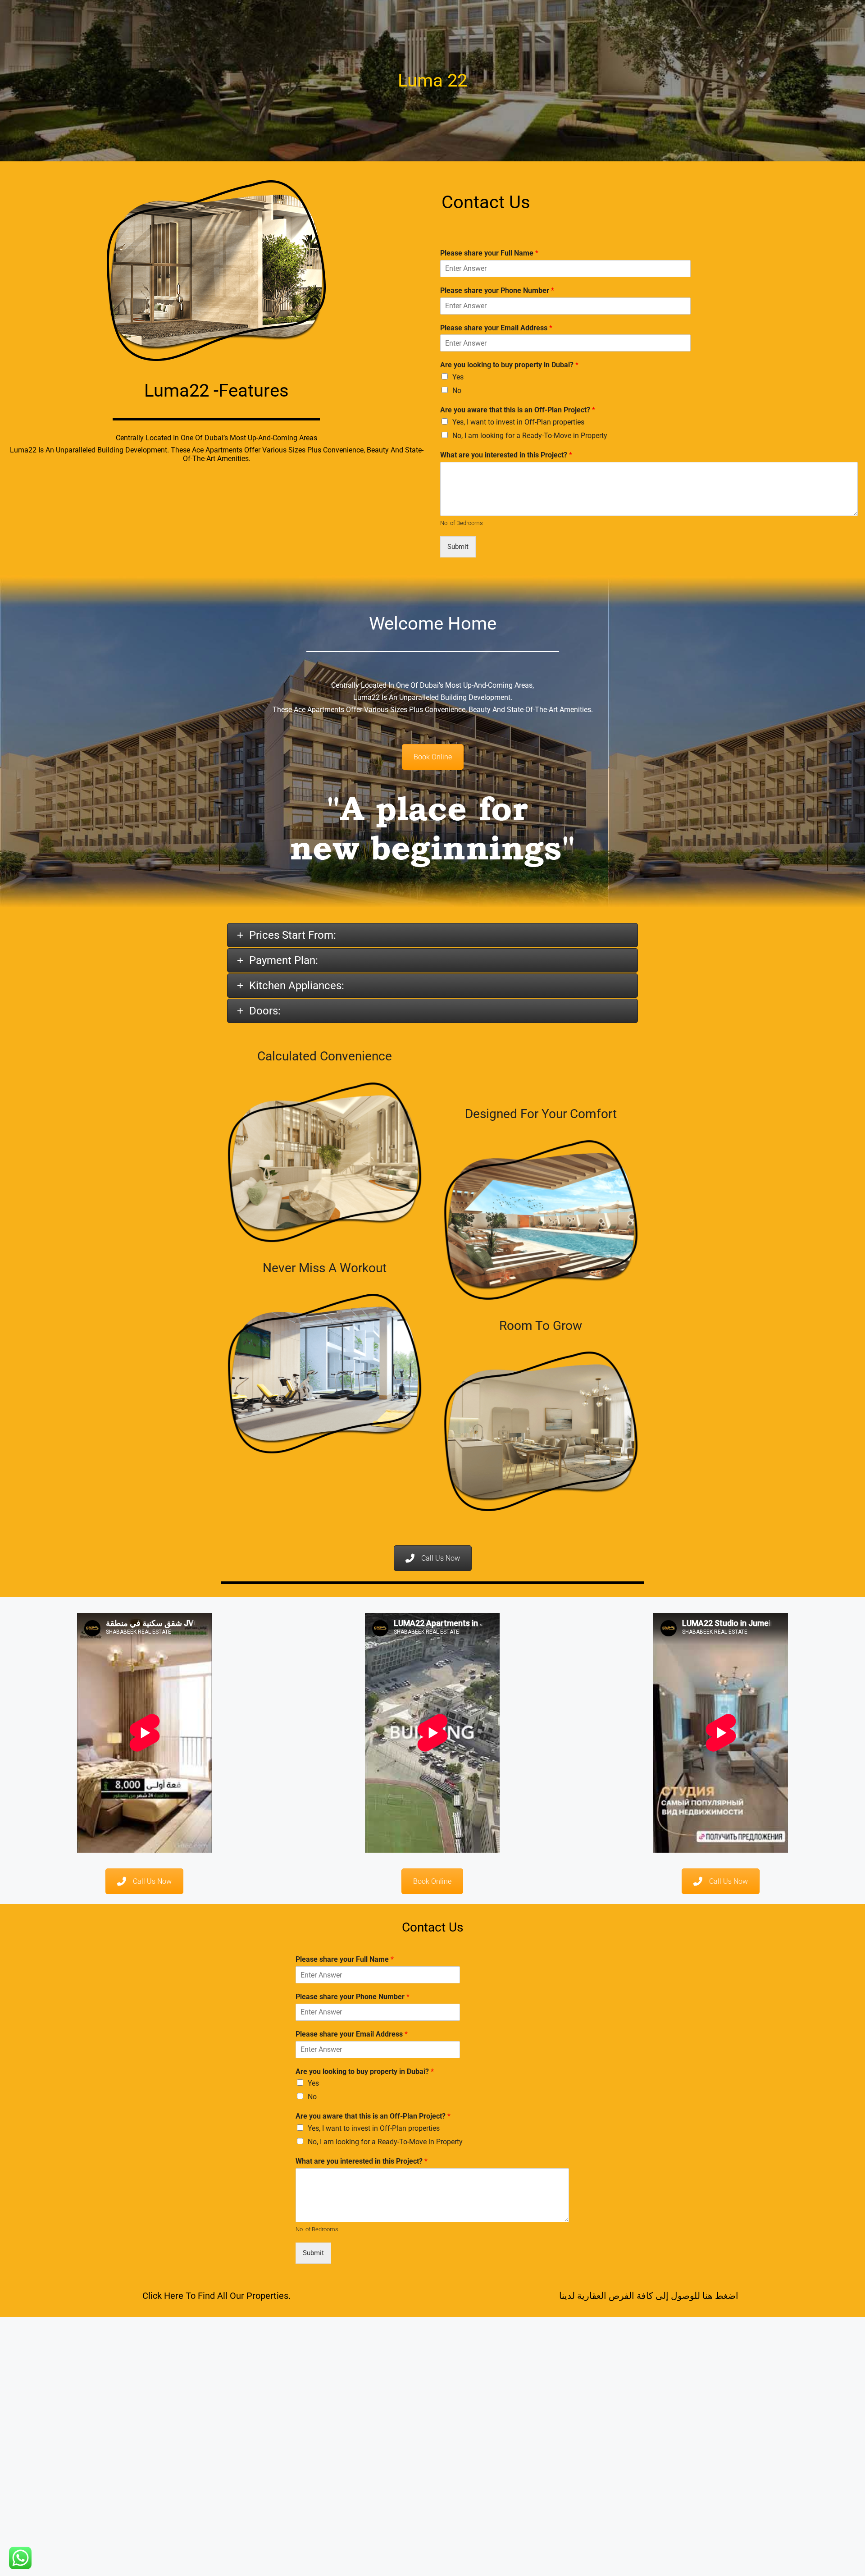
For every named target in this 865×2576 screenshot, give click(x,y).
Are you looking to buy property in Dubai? (509, 365)
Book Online (433, 757)
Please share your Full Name (489, 253)
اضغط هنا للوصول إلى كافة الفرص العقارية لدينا (649, 2296)
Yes (458, 377)
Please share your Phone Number (497, 290)
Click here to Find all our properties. (216, 2296)
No (457, 391)
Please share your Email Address (496, 328)
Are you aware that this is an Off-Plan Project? (518, 410)
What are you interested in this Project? (506, 455)
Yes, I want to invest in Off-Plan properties (518, 422)
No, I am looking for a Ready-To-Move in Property (530, 436)
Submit (458, 547)
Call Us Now (441, 1558)
